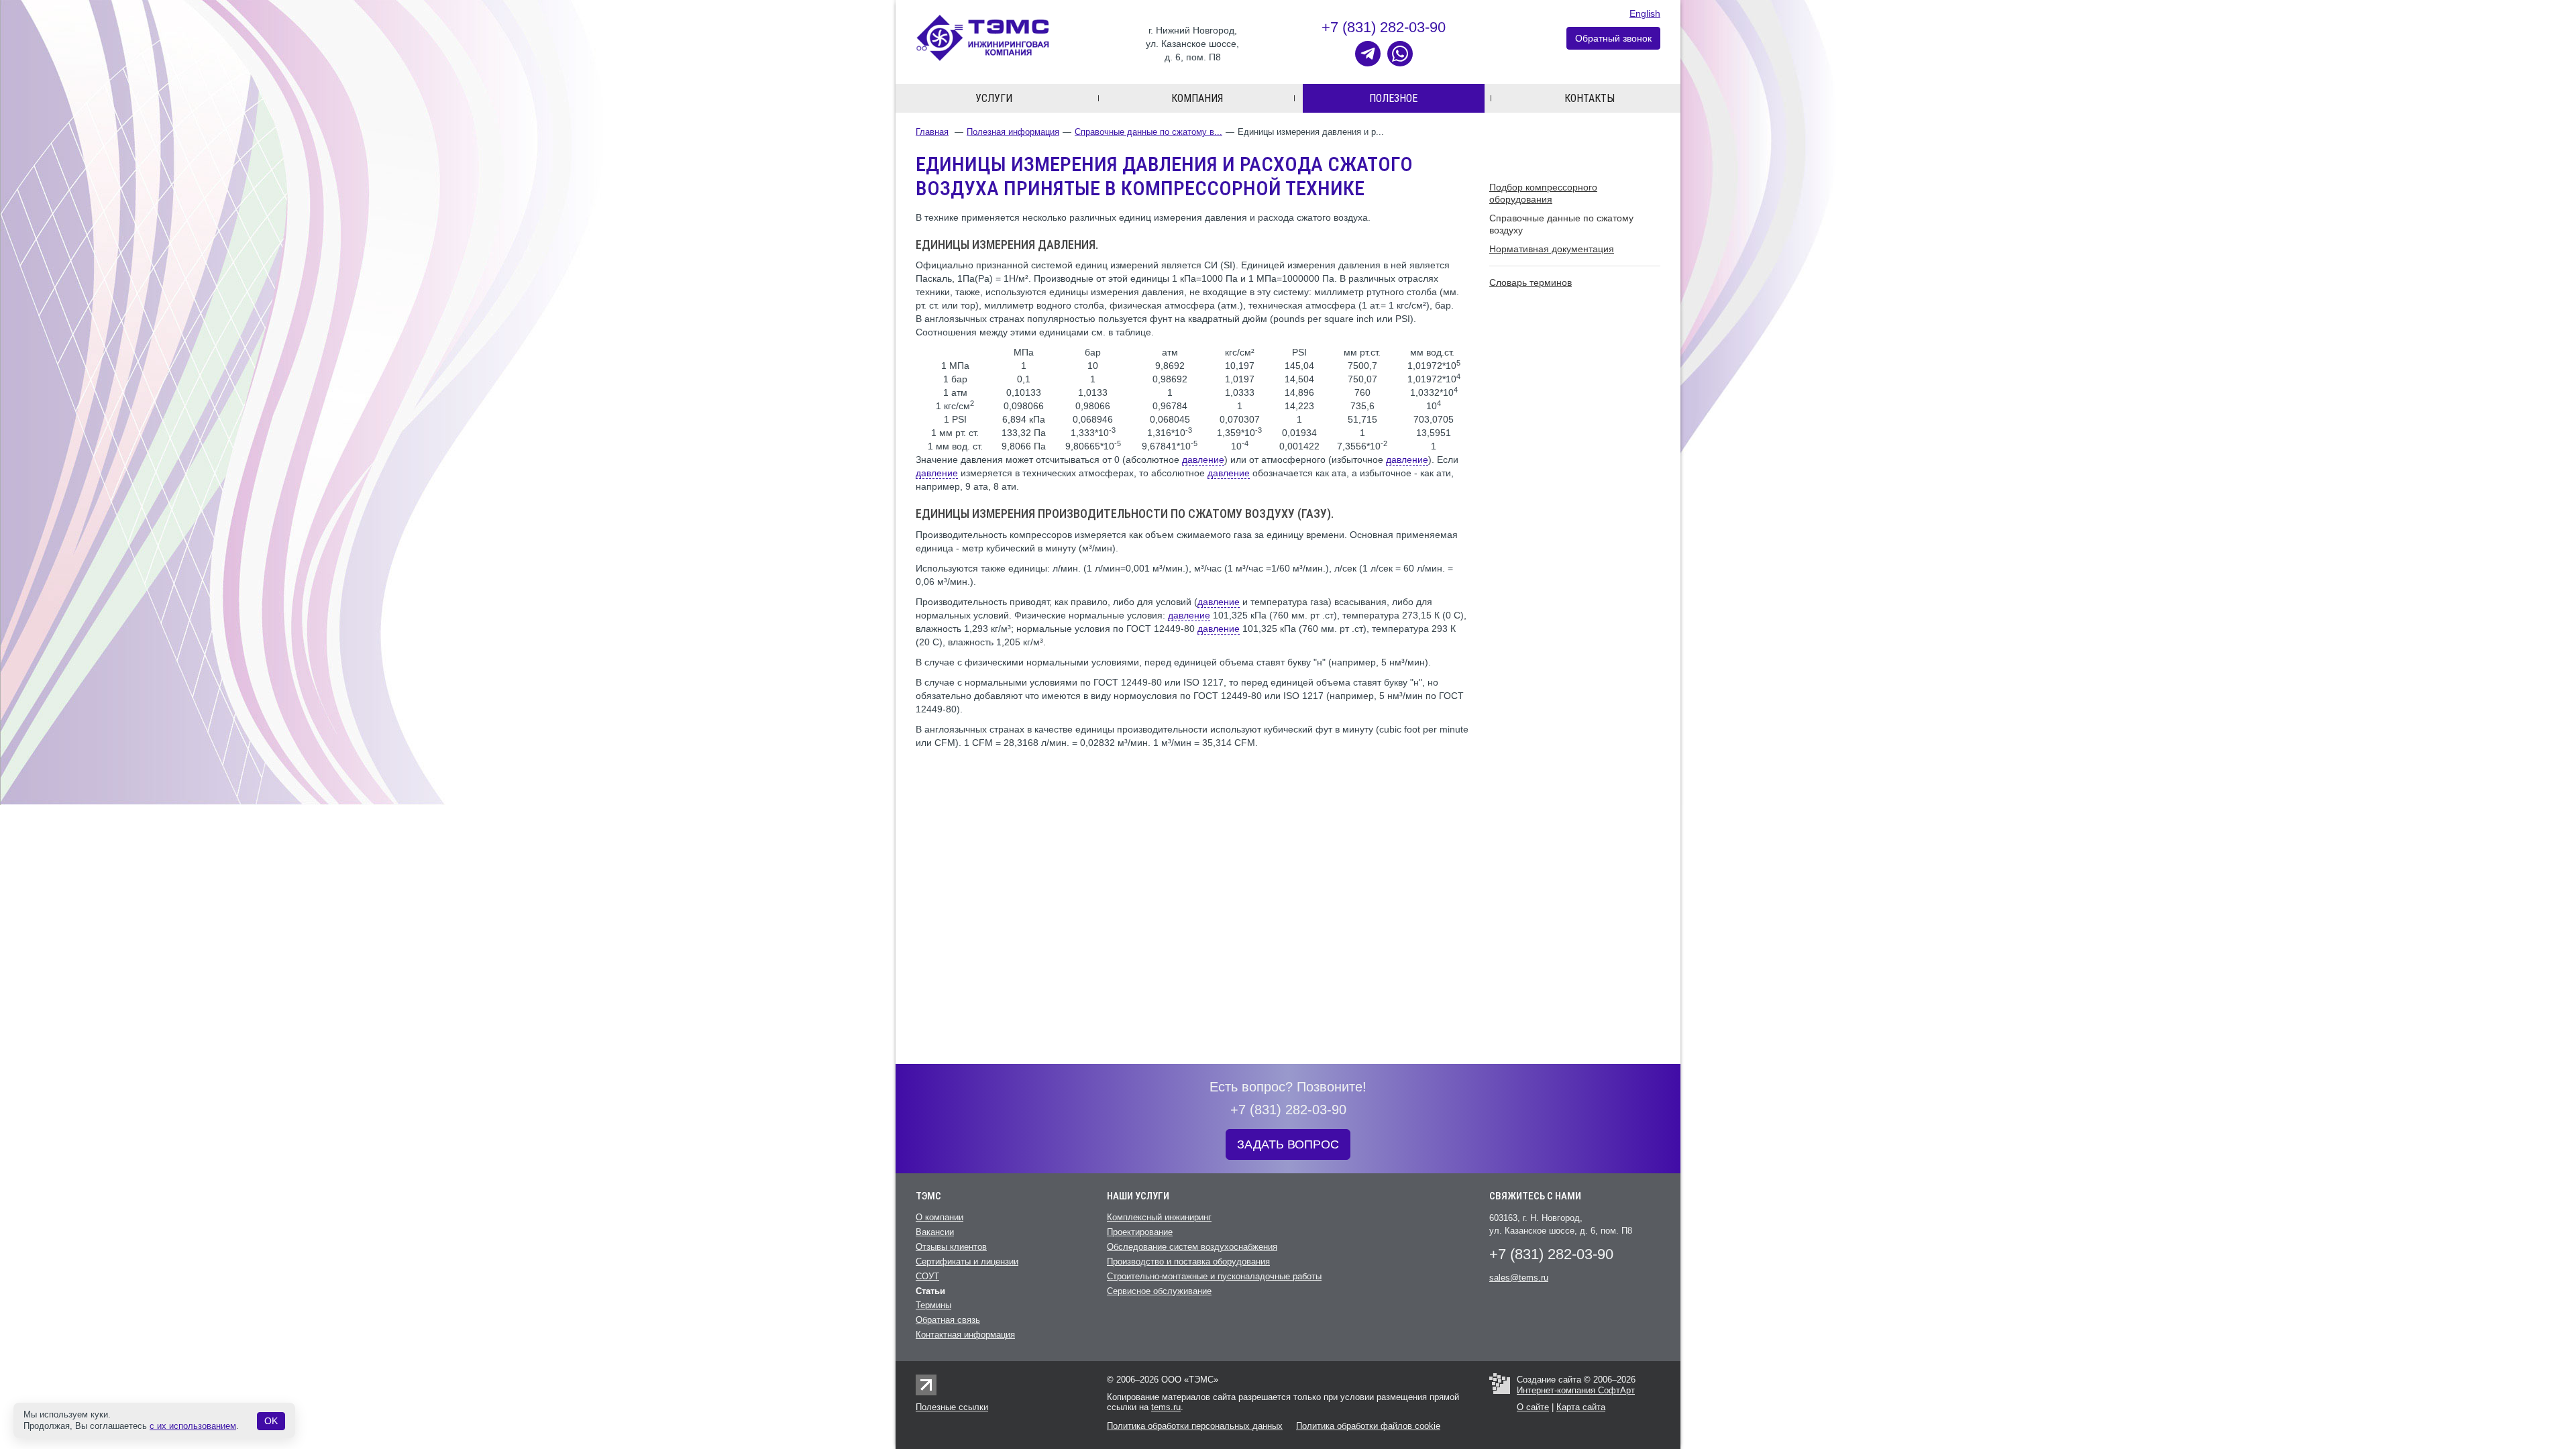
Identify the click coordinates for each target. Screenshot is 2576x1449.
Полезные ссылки (952, 1407)
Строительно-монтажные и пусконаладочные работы (1214, 1276)
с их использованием (193, 1426)
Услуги (994, 98)
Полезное (1393, 98)
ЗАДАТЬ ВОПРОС (1288, 1144)
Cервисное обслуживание (1159, 1291)
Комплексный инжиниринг (1159, 1217)
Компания (1197, 98)
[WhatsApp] (1400, 54)
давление (1203, 460)
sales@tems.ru (1519, 1278)
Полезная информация (1013, 132)
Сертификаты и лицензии (967, 1262)
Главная (932, 132)
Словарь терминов (1531, 282)
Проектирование (1140, 1232)
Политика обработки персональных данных (1195, 1426)
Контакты (1590, 98)
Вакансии (935, 1232)
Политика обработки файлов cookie (1368, 1426)
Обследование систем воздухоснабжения (1192, 1247)
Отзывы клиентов (951, 1247)
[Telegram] (1368, 54)
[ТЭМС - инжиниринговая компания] (983, 37)
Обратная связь (948, 1320)
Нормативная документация (1552, 249)
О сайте (1533, 1407)
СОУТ (927, 1276)
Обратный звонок (1613, 38)
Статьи (930, 1291)
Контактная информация (965, 1335)
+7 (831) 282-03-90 (1384, 27)
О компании (940, 1217)
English (1645, 13)
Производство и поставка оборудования (1188, 1262)
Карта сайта (1581, 1407)
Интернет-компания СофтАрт (1576, 1390)
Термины (933, 1305)
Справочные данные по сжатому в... (1148, 132)
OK (271, 1421)
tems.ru (1166, 1407)
